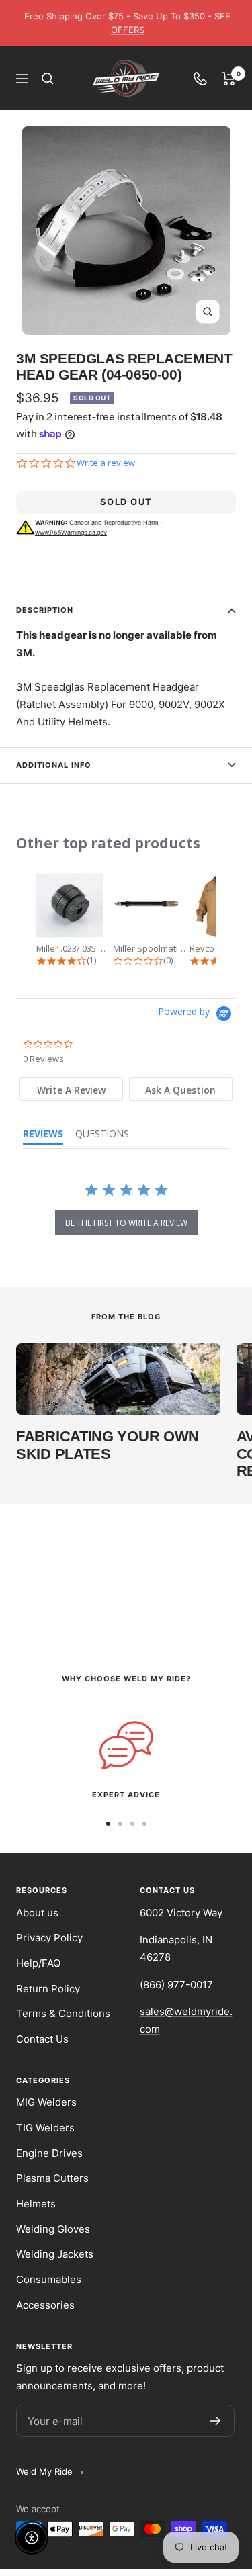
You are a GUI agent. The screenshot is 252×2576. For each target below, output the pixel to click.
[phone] (200, 79)
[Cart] (229, 79)
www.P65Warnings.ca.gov (71, 532)
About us (37, 1913)
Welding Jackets (55, 2254)
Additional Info (54, 765)
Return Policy (48, 1989)
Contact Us (42, 2039)
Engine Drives (49, 2153)
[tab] (71, 1089)
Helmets (36, 2204)
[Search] (48, 79)
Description (45, 610)
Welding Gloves (53, 2229)
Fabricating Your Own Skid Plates (108, 1445)
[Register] (215, 2421)
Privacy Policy (49, 1938)
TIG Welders (45, 2128)
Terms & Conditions (63, 2013)
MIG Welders (46, 2102)
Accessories (45, 2305)
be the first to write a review (126, 1223)
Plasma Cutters (52, 2178)
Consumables (49, 2279)
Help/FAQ (38, 1963)
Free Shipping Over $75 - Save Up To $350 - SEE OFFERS (127, 23)
